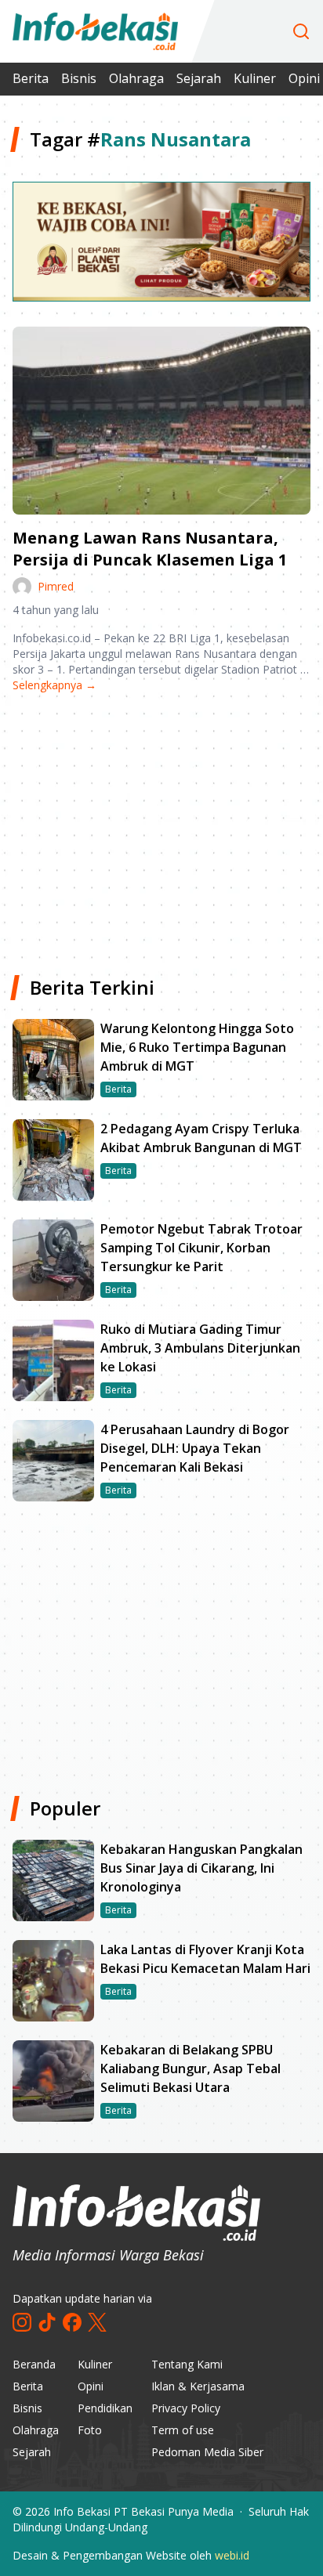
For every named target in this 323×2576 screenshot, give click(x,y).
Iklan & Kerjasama (198, 2386)
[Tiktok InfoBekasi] (47, 2322)
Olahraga (136, 78)
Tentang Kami (187, 2364)
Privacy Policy (186, 2408)
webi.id (232, 2555)
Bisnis (79, 78)
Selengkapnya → (54, 685)
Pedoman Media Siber (207, 2452)
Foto (90, 2430)
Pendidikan (105, 2408)
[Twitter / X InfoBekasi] (97, 2322)
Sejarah (199, 78)
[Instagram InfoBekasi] (22, 2322)
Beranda (34, 2364)
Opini (91, 2386)
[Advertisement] (161, 828)
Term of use (183, 2430)
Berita (31, 78)
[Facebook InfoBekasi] (72, 2322)
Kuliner (255, 78)
